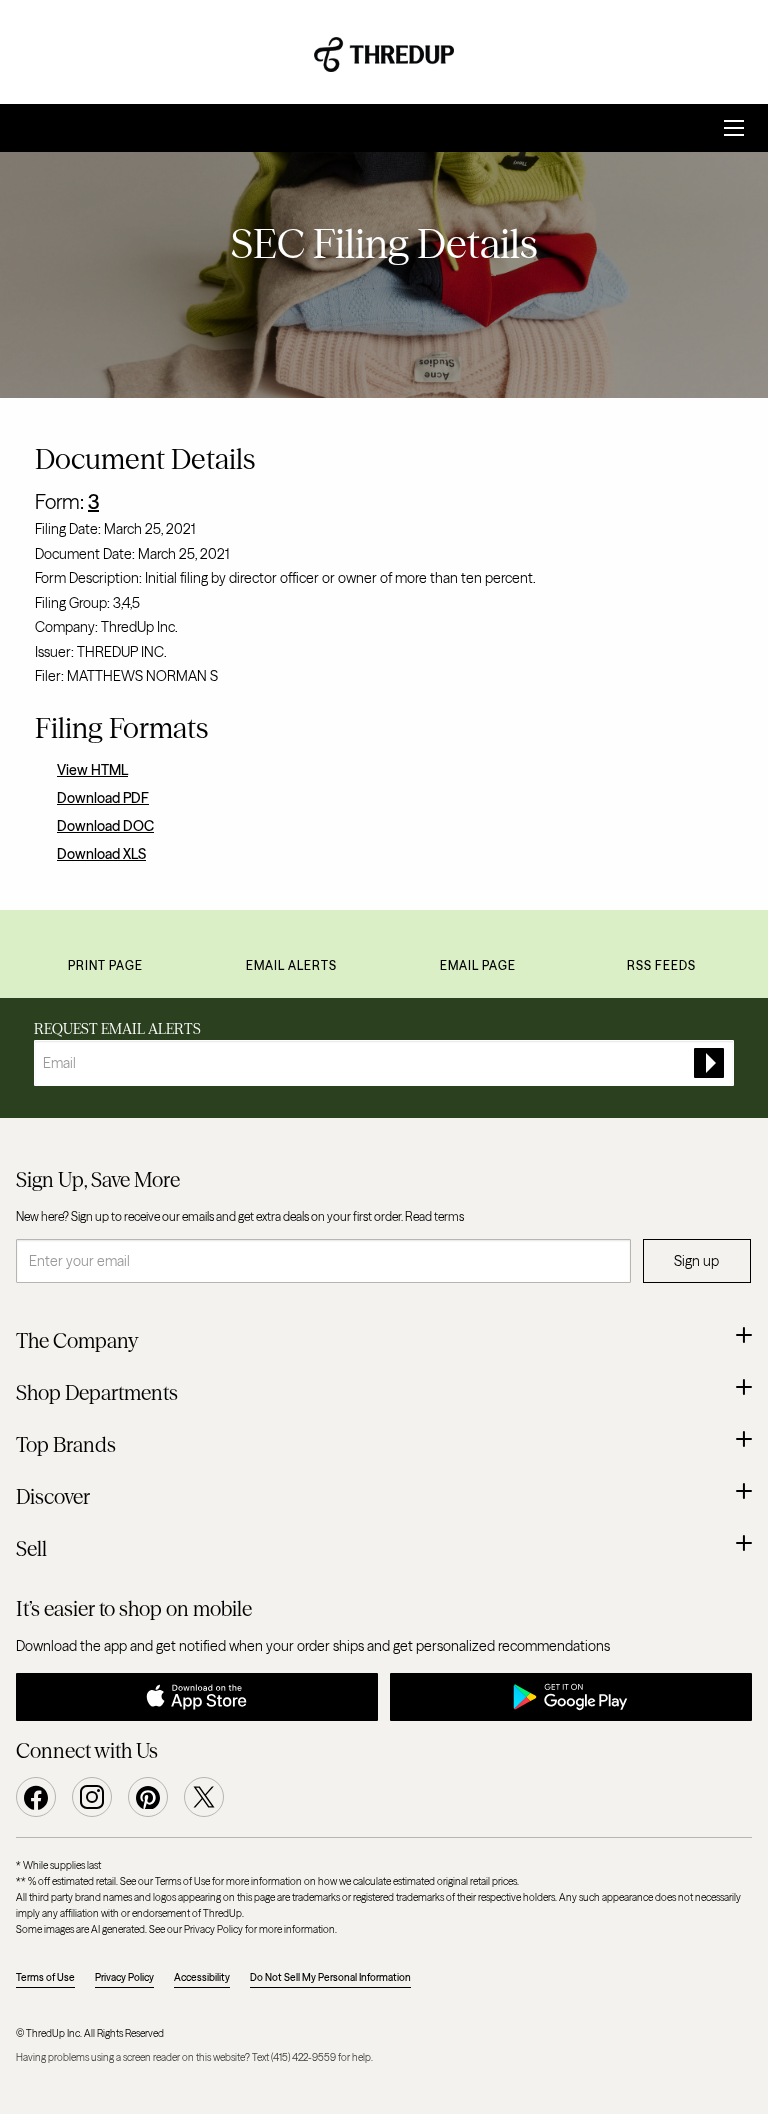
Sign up (696, 1261)
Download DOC (105, 826)
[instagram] (92, 1797)
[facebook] (36, 1797)
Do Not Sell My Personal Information (330, 1977)
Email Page (478, 965)
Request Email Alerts (117, 1029)
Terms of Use (45, 1977)
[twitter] (204, 1797)
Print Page (105, 965)
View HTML (92, 770)
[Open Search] (734, 128)
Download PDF (103, 798)
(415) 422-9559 (303, 2057)
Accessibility (202, 1977)
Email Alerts (291, 965)
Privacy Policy (124, 1977)
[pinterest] (148, 1797)
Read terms (434, 1216)
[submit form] (709, 1063)
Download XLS (101, 854)
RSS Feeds (661, 965)
